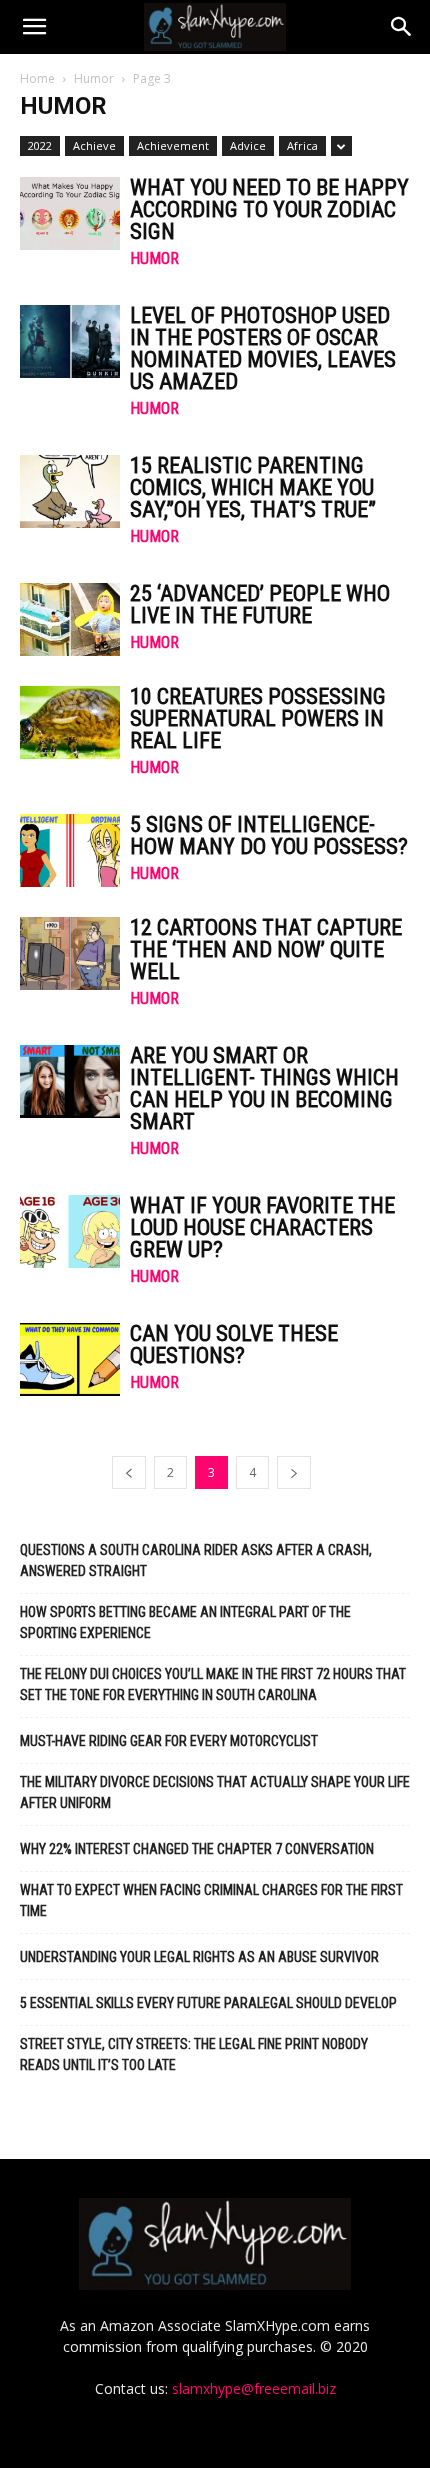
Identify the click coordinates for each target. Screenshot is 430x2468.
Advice (248, 145)
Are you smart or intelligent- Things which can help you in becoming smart (264, 1088)
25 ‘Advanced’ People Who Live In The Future (260, 604)
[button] (34, 27)
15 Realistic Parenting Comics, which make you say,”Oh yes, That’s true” (253, 487)
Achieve (94, 145)
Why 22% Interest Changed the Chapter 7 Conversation (197, 1849)
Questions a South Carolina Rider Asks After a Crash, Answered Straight (196, 1560)
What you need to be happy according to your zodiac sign (269, 209)
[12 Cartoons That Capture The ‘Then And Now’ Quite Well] (70, 953)
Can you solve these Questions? (234, 1344)
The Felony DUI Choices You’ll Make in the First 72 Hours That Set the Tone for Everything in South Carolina (213, 1684)
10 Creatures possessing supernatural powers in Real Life (258, 718)
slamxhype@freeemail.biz (254, 2388)
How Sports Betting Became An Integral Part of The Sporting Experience (185, 1622)
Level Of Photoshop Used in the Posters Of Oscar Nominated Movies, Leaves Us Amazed (263, 348)
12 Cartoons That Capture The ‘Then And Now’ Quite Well (266, 949)
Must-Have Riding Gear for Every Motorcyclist (169, 1741)
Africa (302, 145)
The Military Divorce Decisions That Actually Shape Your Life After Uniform (215, 1792)
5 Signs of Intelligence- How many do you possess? (269, 835)
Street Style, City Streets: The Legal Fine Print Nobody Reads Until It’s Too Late (194, 2054)
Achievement (173, 145)
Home (37, 78)
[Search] (402, 27)
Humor (94, 78)
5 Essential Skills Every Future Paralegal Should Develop (208, 2003)
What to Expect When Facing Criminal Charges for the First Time (211, 1900)
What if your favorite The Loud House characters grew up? (262, 1227)
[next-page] (294, 1472)
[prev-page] (129, 1472)
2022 (40, 145)
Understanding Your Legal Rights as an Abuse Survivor (199, 1957)
